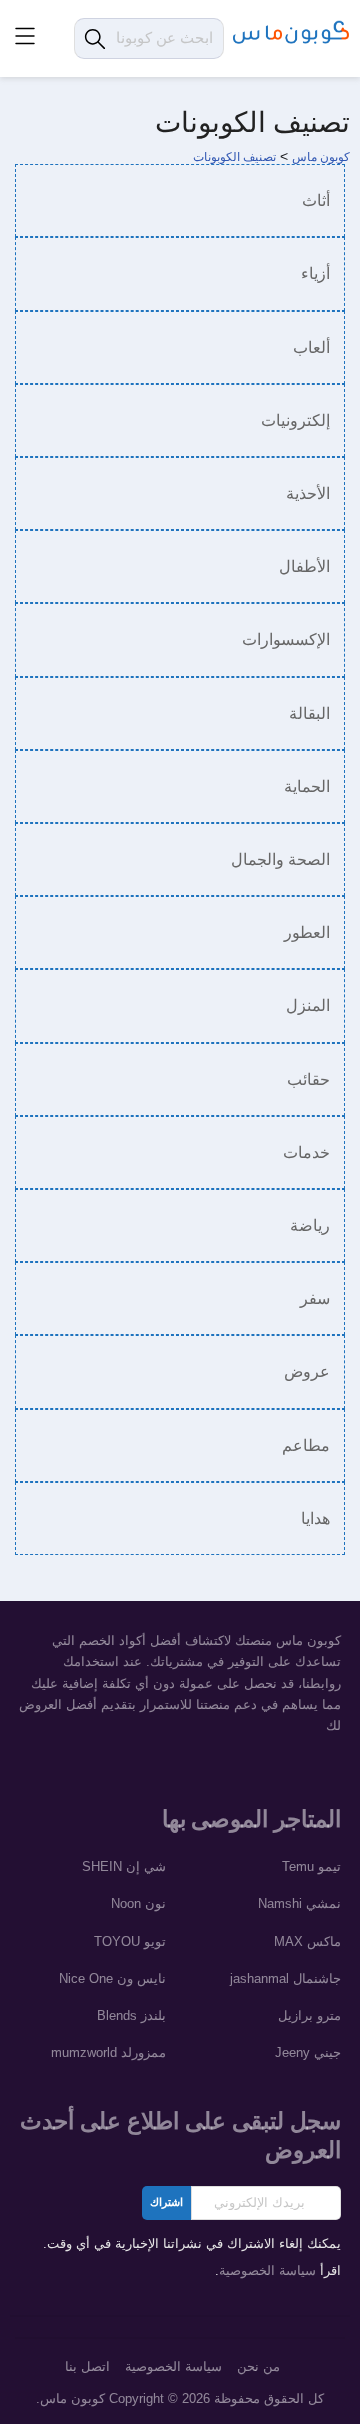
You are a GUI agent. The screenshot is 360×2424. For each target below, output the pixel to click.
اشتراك (166, 2202)
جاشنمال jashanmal (285, 1979)
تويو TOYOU (130, 1942)
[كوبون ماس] (291, 32)
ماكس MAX (307, 1942)
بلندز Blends (131, 2016)
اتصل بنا (87, 2367)
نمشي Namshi (299, 1904)
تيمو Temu (311, 1867)
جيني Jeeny (308, 2053)
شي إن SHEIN (124, 1867)
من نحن (258, 2367)
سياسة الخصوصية (267, 2271)
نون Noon (138, 1904)
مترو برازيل (309, 2016)
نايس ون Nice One (112, 1979)
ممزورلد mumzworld (108, 2053)
